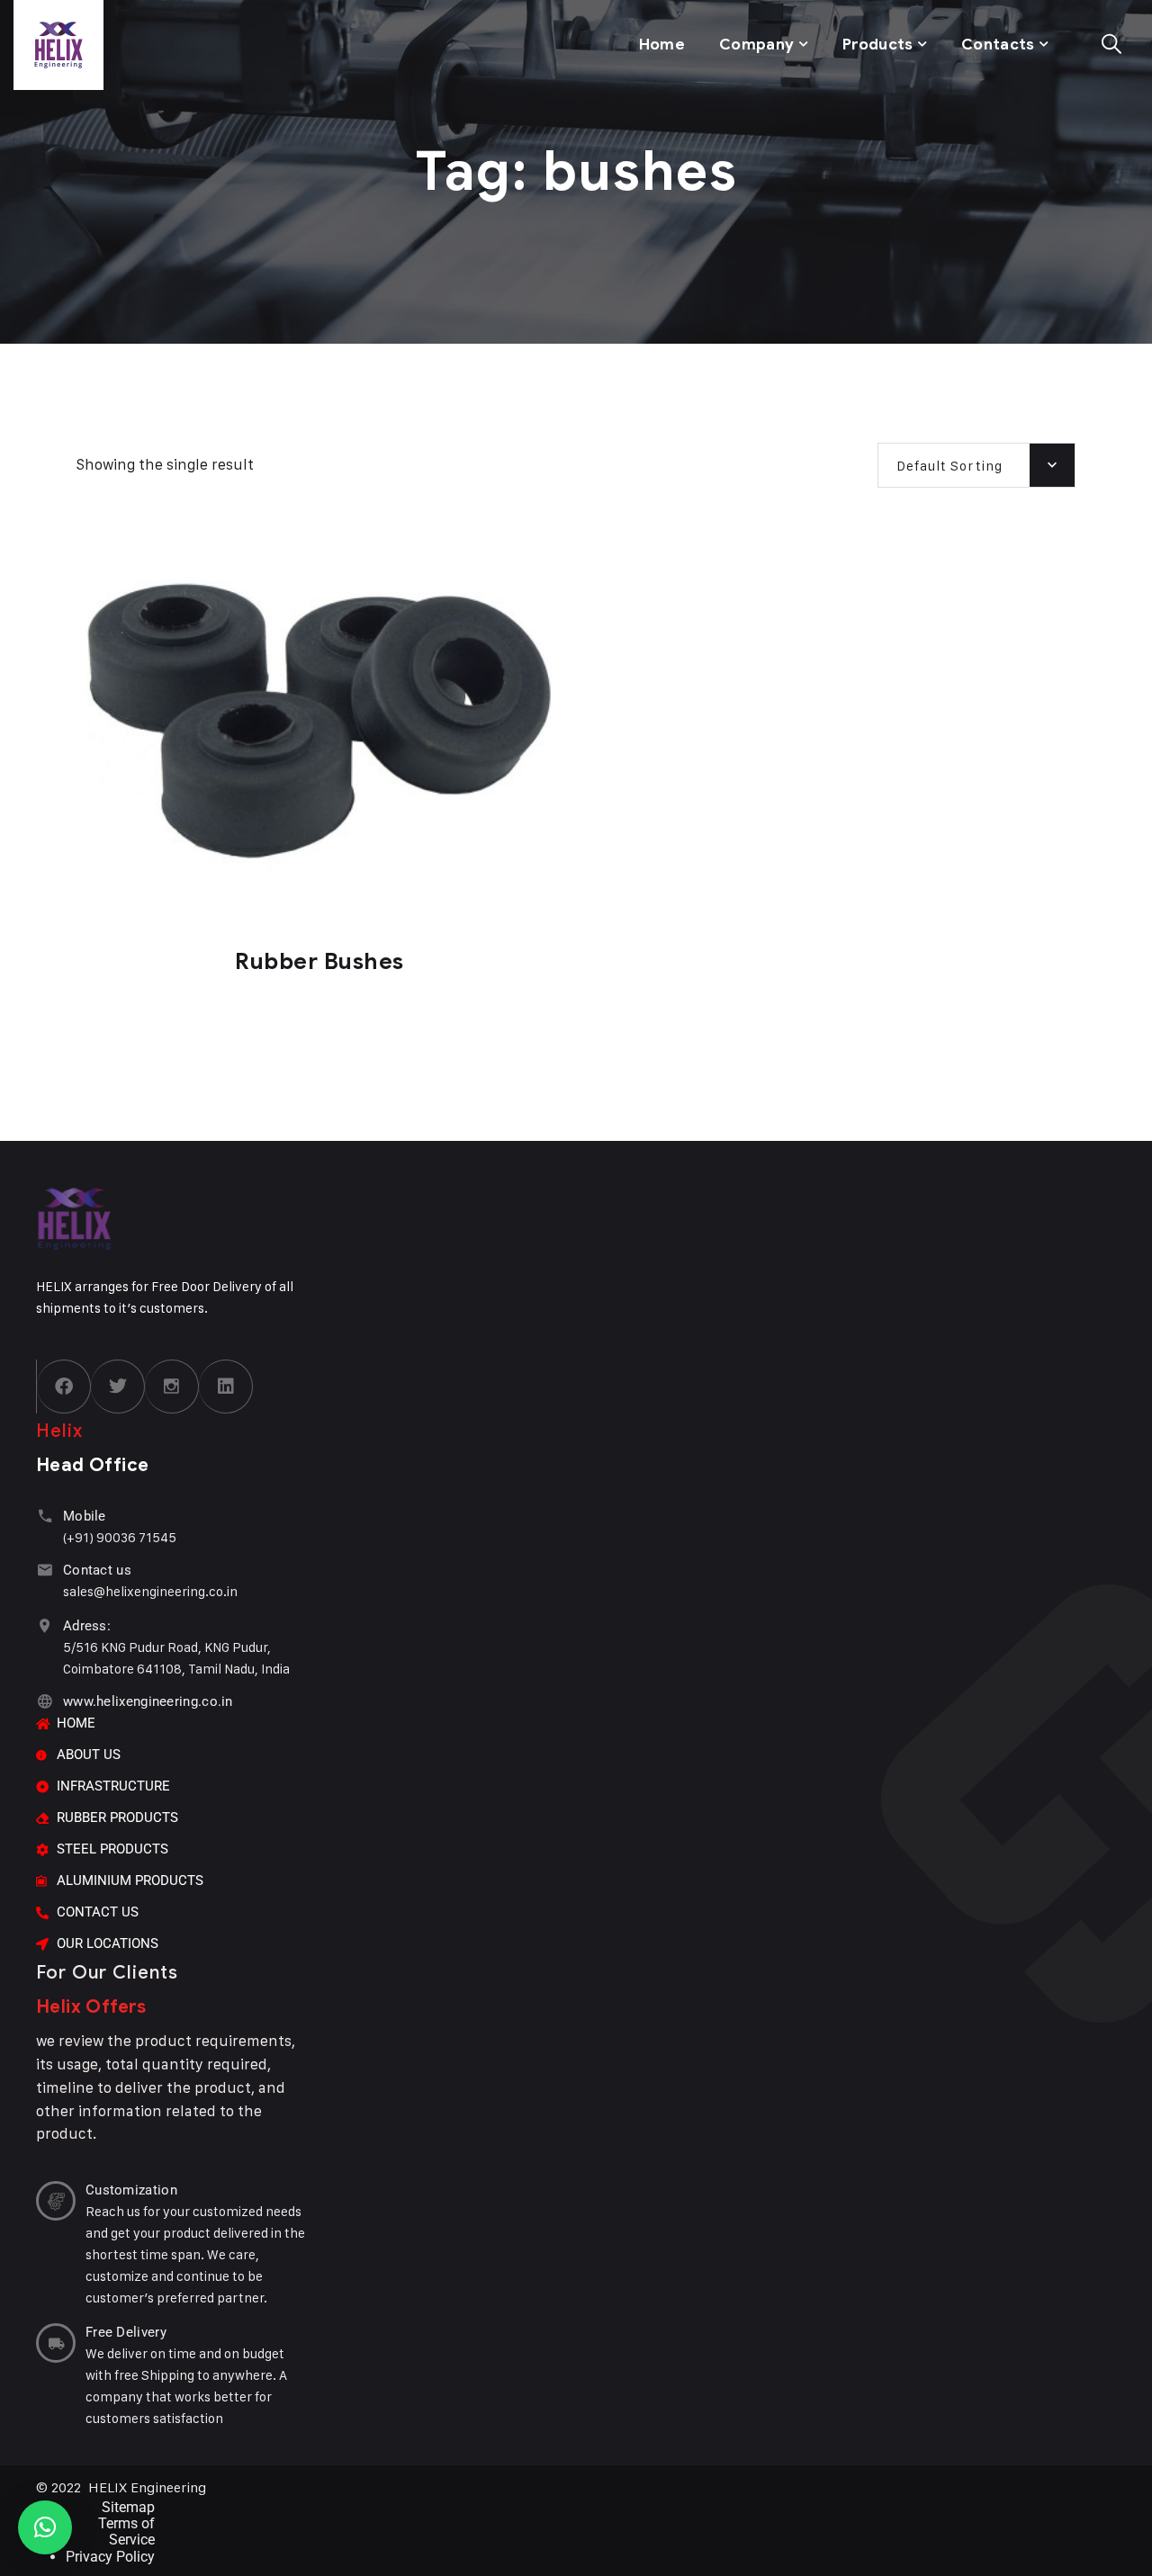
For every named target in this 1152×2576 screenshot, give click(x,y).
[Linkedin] (226, 1387)
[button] (45, 2527)
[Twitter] (118, 1387)
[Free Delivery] (56, 2343)
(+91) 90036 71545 (120, 1537)
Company (756, 45)
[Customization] (56, 2201)
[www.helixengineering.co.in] (45, 1701)
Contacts (998, 45)
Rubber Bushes (319, 961)
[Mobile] (45, 1516)
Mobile (85, 1516)
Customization (131, 2190)
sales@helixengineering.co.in (150, 1591)
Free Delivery (126, 2332)
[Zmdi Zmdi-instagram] (172, 1387)
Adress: (87, 1626)
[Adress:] (45, 1625)
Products (878, 45)
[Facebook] (64, 1387)
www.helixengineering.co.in (148, 1701)
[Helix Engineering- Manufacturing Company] (163, 45)
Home (662, 45)
